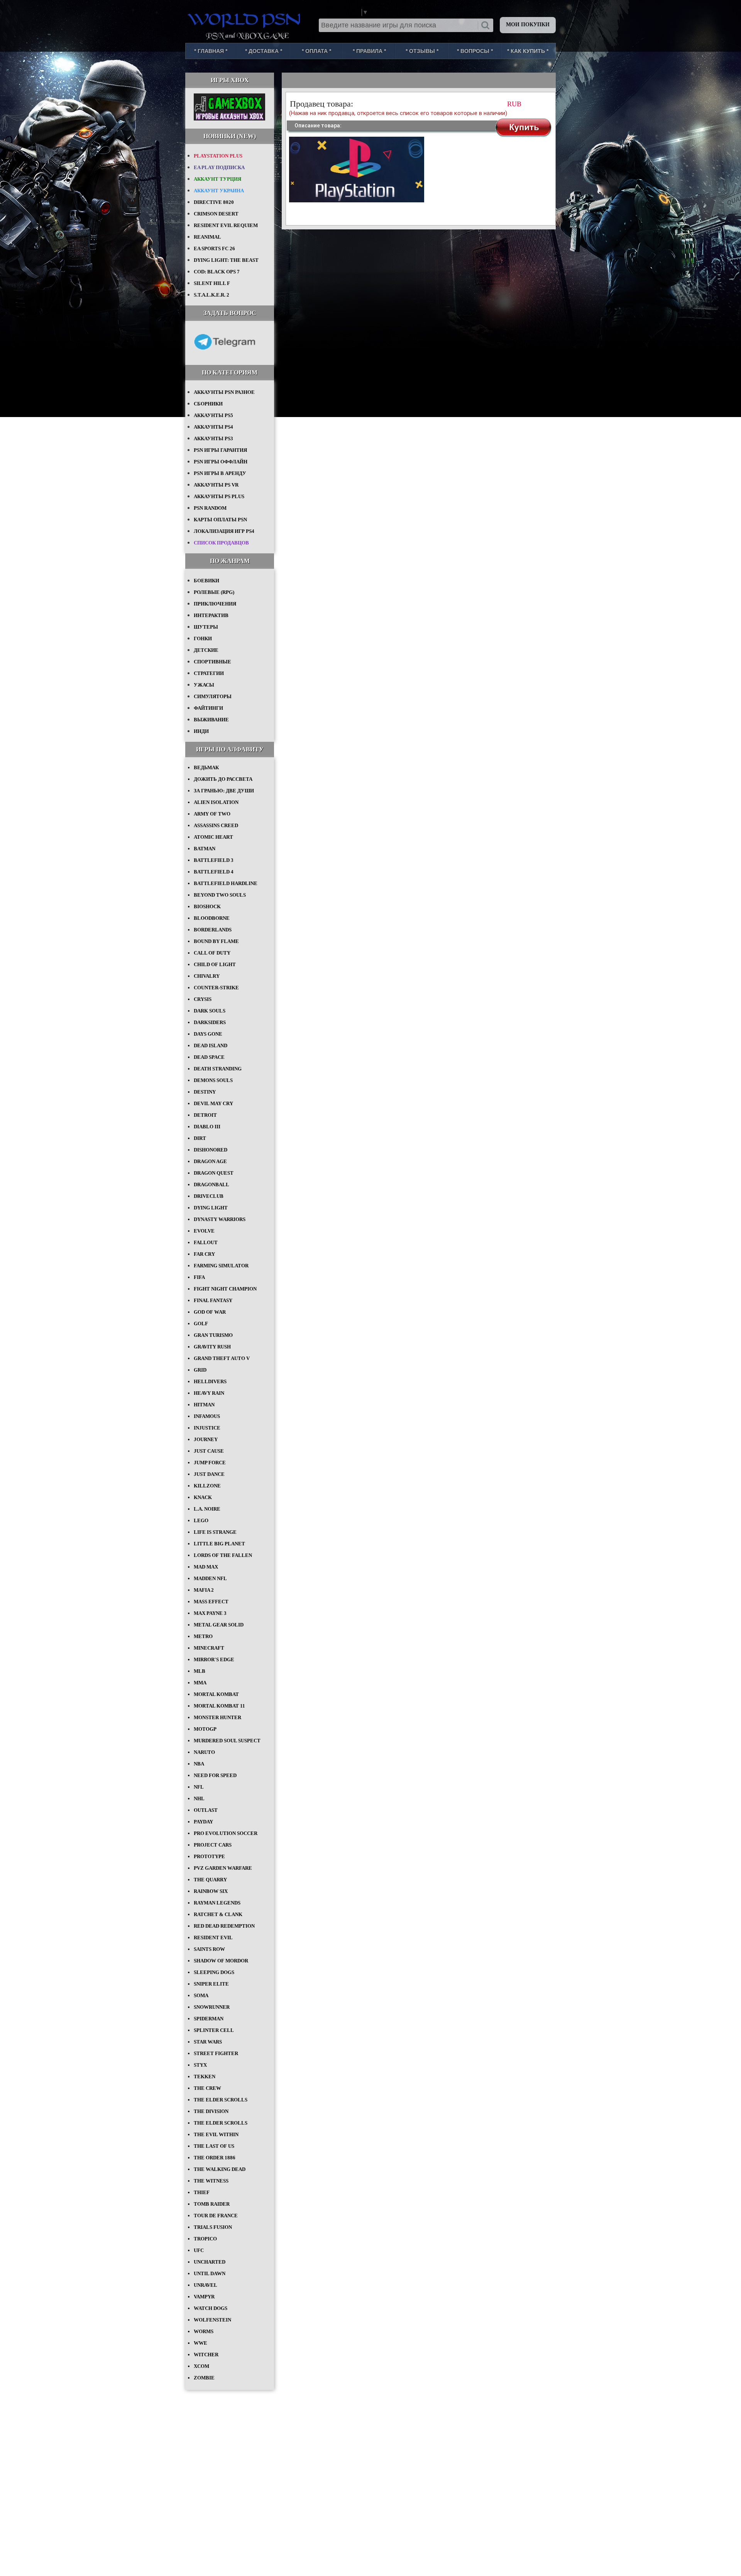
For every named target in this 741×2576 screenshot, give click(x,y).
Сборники (208, 404)
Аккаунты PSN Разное (224, 392)
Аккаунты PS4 (213, 427)
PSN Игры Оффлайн (221, 462)
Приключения (215, 604)
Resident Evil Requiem (226, 225)
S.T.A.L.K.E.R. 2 (211, 295)
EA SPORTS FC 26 (214, 248)
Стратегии (209, 673)
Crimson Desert (216, 214)
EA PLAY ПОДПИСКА (219, 167)
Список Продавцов (221, 543)
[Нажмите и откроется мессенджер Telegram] (225, 355)
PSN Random (210, 508)
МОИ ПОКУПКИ (528, 25)
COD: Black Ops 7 (217, 272)
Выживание (211, 720)
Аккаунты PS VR (216, 485)
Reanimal (207, 237)
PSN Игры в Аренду (220, 473)
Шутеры (206, 627)
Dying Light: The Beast (226, 260)
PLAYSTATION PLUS (218, 156)
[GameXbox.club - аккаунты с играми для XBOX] (229, 119)
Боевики (206, 581)
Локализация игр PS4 (224, 531)
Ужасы (204, 685)
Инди (201, 731)
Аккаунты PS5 (213, 415)
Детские (206, 650)
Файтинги (208, 708)
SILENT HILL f (212, 283)
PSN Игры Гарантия (220, 450)
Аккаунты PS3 (213, 438)
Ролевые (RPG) (214, 592)
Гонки (203, 638)
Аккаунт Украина (219, 191)
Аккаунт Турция (217, 179)
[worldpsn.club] (245, 19)
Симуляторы (213, 696)
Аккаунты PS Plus (219, 496)
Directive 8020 (214, 202)
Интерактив (211, 615)
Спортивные (212, 662)
